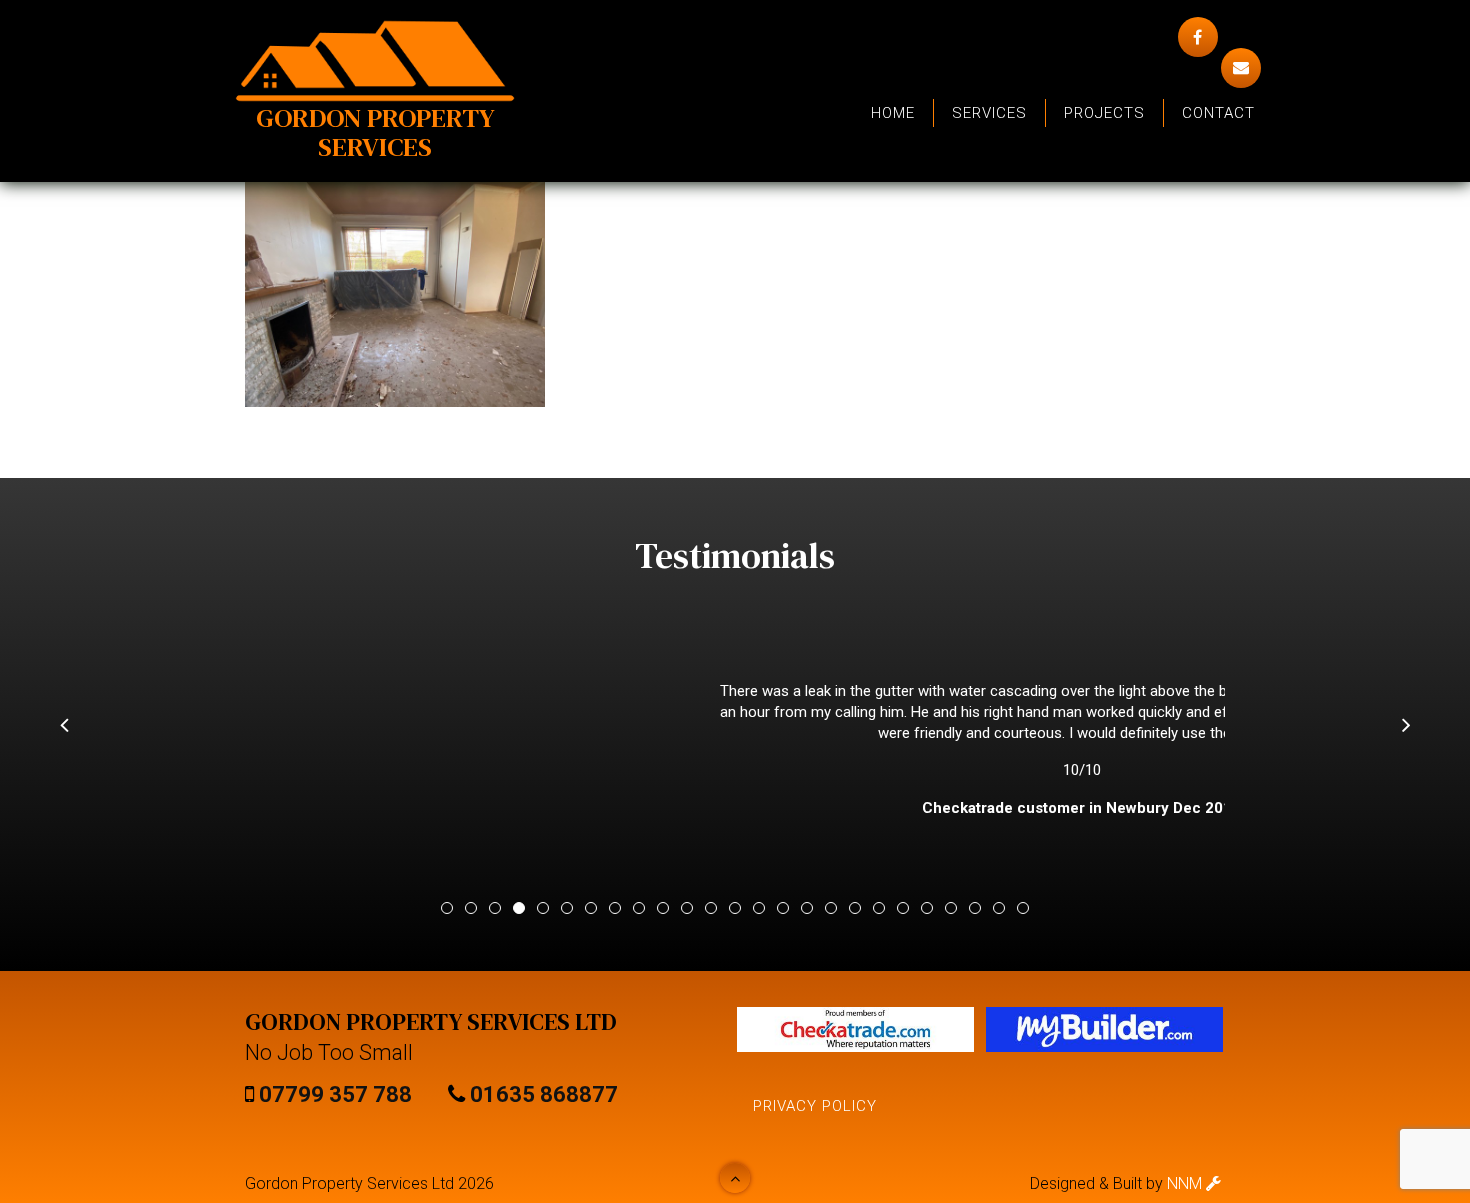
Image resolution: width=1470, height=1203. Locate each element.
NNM (1186, 1183)
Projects (1104, 113)
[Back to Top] (735, 1178)
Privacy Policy (815, 1106)
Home (893, 113)
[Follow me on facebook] (1198, 37)
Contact (1218, 113)
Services (989, 113)
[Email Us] (1241, 68)
